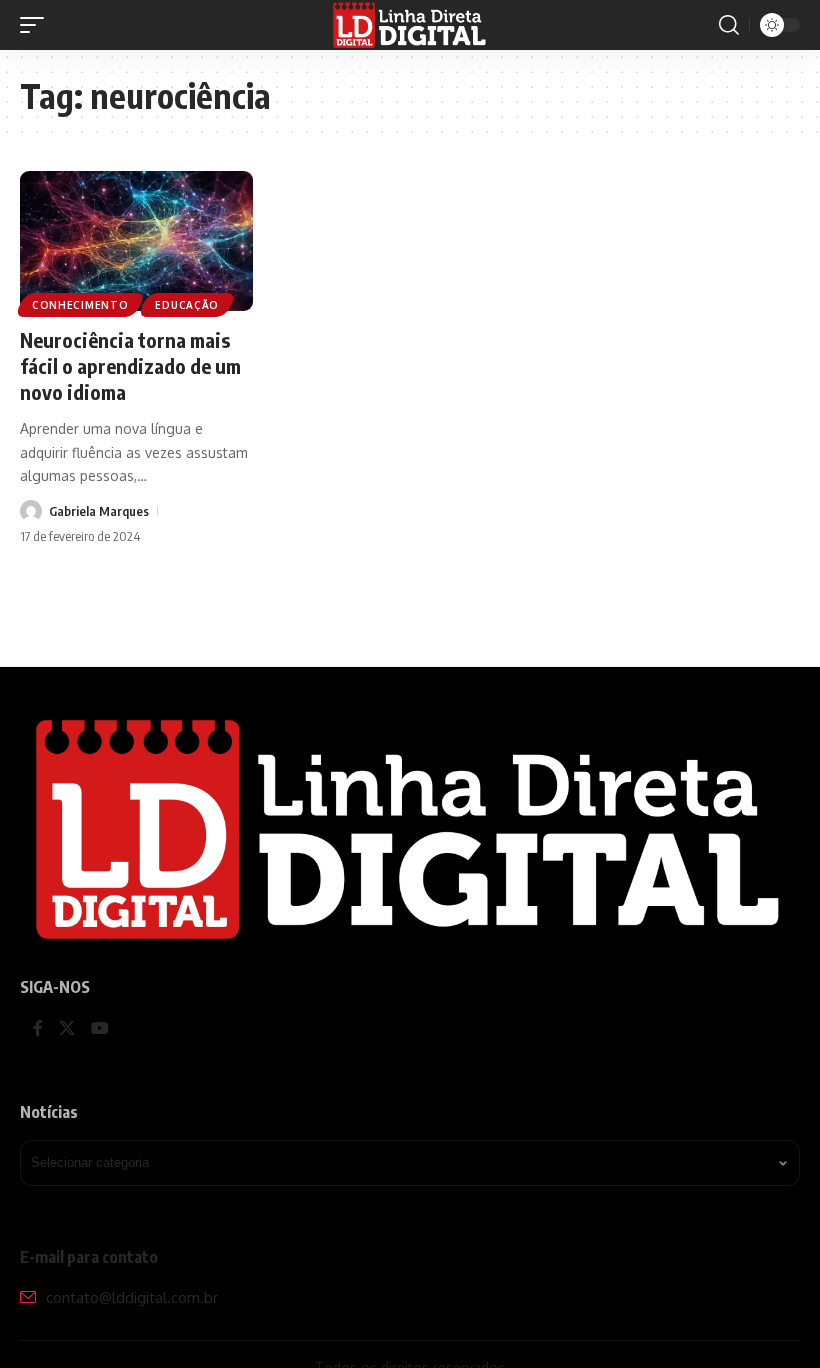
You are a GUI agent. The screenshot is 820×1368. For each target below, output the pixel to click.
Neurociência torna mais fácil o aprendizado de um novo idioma (130, 365)
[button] (37, 25)
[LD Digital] (410, 25)
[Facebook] (38, 1029)
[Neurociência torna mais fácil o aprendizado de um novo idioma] (136, 241)
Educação (187, 305)
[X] (67, 1029)
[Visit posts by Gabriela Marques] (31, 511)
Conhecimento (80, 305)
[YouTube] (100, 1029)
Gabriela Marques (99, 511)
